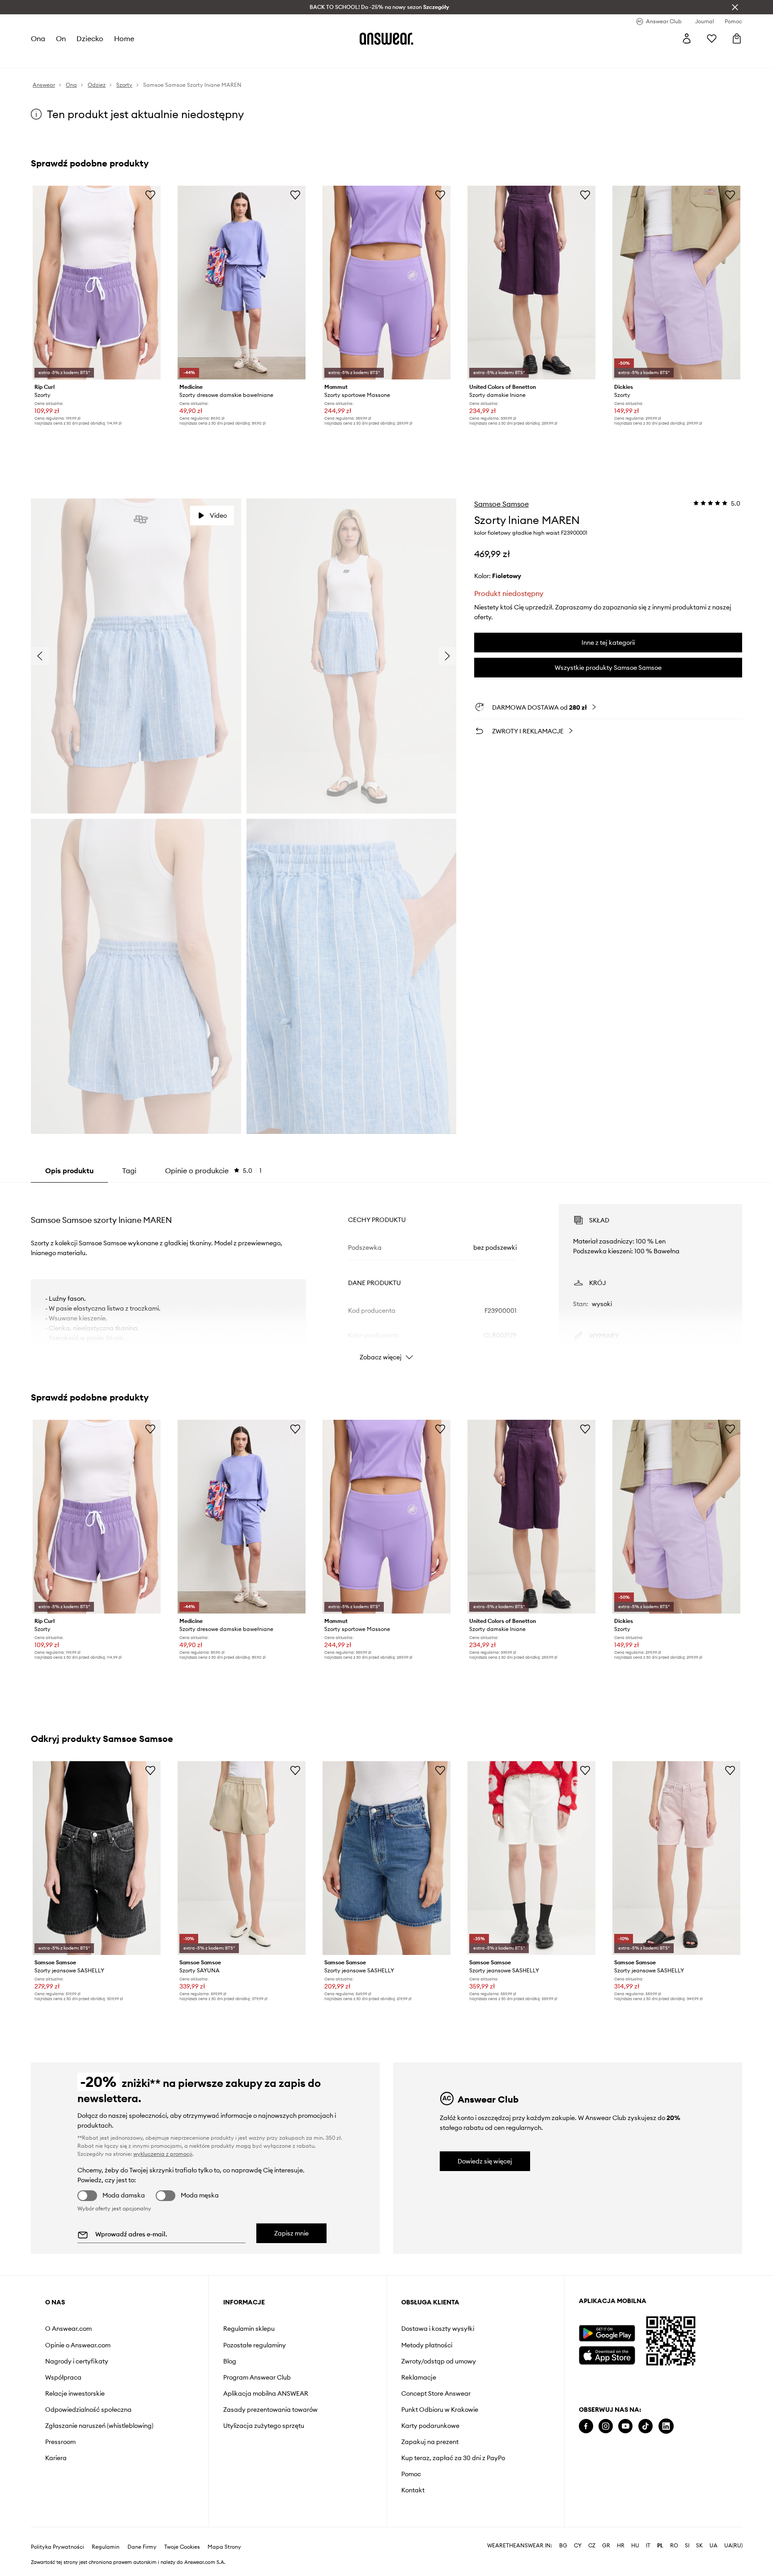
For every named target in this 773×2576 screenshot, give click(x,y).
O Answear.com (68, 2329)
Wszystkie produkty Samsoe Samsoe (608, 668)
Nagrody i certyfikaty (77, 2361)
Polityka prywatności (57, 2547)
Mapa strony (224, 2547)
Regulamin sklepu (249, 2329)
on (61, 38)
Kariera (56, 2458)
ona (38, 38)
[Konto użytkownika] (687, 38)
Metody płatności (427, 2345)
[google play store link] (607, 2333)
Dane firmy (142, 2547)
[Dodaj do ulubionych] (150, 195)
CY (578, 2546)
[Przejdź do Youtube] (625, 2426)
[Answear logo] (386, 38)
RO (674, 2546)
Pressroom (60, 2442)
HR (621, 2546)
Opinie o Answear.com (78, 2345)
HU (635, 2546)
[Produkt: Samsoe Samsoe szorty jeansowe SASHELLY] (97, 1858)
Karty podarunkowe (430, 2426)
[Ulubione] (712, 38)
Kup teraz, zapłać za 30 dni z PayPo (453, 2458)
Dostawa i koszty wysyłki (438, 2329)
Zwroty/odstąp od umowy (439, 2361)
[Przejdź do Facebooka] (586, 2426)
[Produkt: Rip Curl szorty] (97, 283)
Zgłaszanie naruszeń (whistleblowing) (99, 2426)
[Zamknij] (735, 7)
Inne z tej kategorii (608, 643)
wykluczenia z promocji (163, 2154)
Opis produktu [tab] (69, 1171)
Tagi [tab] (129, 1171)
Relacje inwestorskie (75, 2393)
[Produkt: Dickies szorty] (676, 283)
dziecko (90, 38)
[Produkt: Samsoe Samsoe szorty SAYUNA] (242, 1858)
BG (563, 2546)
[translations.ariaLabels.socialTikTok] (646, 2426)
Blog (230, 2361)
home (124, 38)
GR (606, 2546)
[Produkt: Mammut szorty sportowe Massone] (386, 283)
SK (699, 2546)
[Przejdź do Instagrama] (606, 2426)
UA (714, 2546)
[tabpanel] (386, 1274)
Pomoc (411, 2474)
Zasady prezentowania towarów (270, 2410)
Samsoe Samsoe (501, 504)
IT (648, 2546)
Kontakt (413, 2490)
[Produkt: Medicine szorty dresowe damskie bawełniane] (242, 283)
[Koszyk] (737, 38)
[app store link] (607, 2354)
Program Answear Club (257, 2377)
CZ (592, 2546)
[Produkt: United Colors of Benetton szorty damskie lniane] (531, 283)
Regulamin (106, 2547)
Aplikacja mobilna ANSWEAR (266, 2393)
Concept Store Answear (436, 2393)
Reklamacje (419, 2377)
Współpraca (63, 2377)
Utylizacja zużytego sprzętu (264, 2426)
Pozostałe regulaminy (255, 2345)
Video (218, 515)
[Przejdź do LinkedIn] (666, 2426)
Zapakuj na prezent (430, 2442)
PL (660, 2546)
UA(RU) (733, 2546)
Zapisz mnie (291, 2233)
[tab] (213, 1171)
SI (687, 2546)
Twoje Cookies (182, 2547)
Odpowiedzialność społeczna (88, 2410)
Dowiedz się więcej (485, 2161)
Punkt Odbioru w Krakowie (440, 2410)
